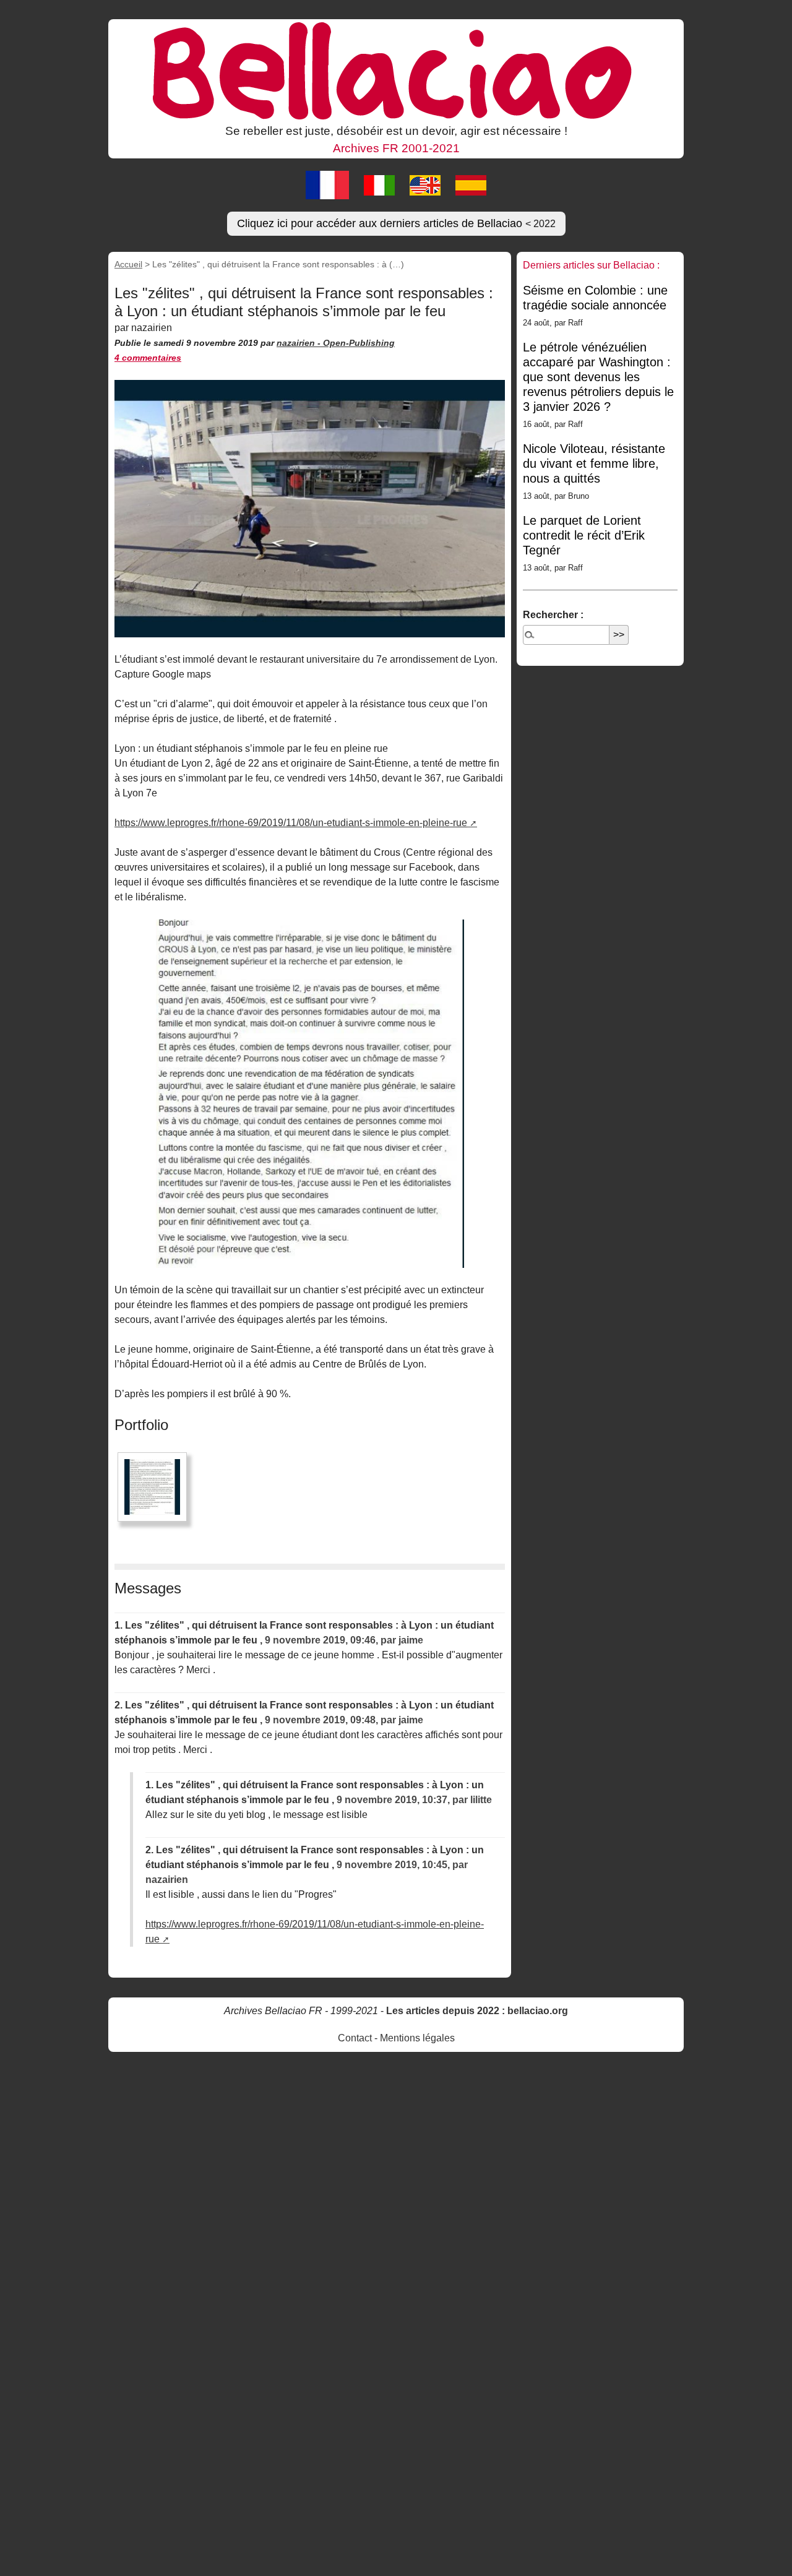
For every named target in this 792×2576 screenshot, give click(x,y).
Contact (355, 2038)
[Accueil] (396, 70)
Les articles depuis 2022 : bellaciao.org (477, 2011)
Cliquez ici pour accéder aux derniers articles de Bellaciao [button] (396, 223)
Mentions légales (417, 2038)
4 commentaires (148, 358)
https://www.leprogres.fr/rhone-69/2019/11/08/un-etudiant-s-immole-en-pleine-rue (291, 823)
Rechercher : (553, 615)
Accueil (128, 264)
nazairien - (300, 343)
